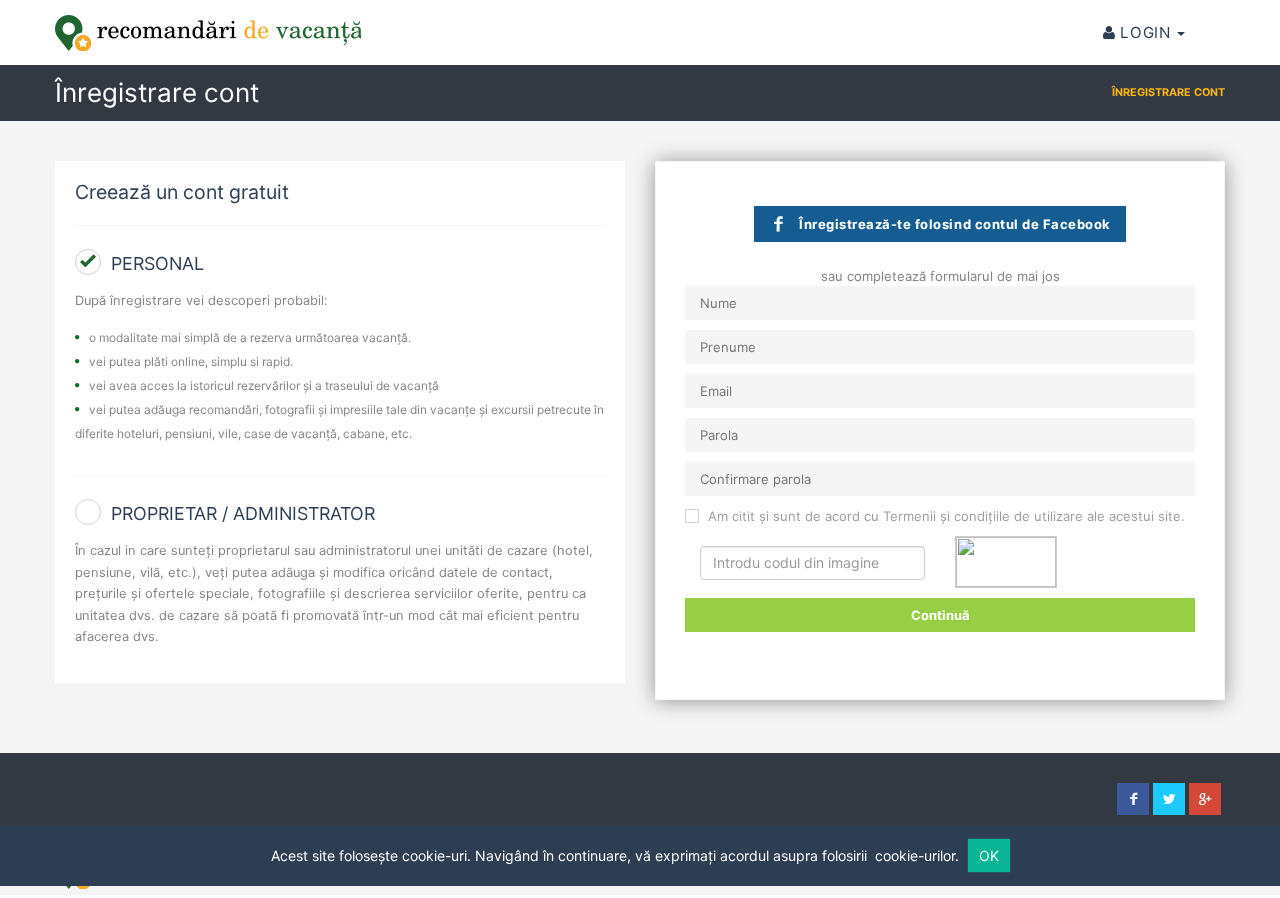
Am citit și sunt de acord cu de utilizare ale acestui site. (944, 516)
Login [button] (1145, 32)
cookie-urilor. (917, 855)
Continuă (940, 615)
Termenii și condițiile (946, 516)
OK (989, 855)
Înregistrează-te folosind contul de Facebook (955, 224)
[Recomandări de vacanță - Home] (208, 33)
